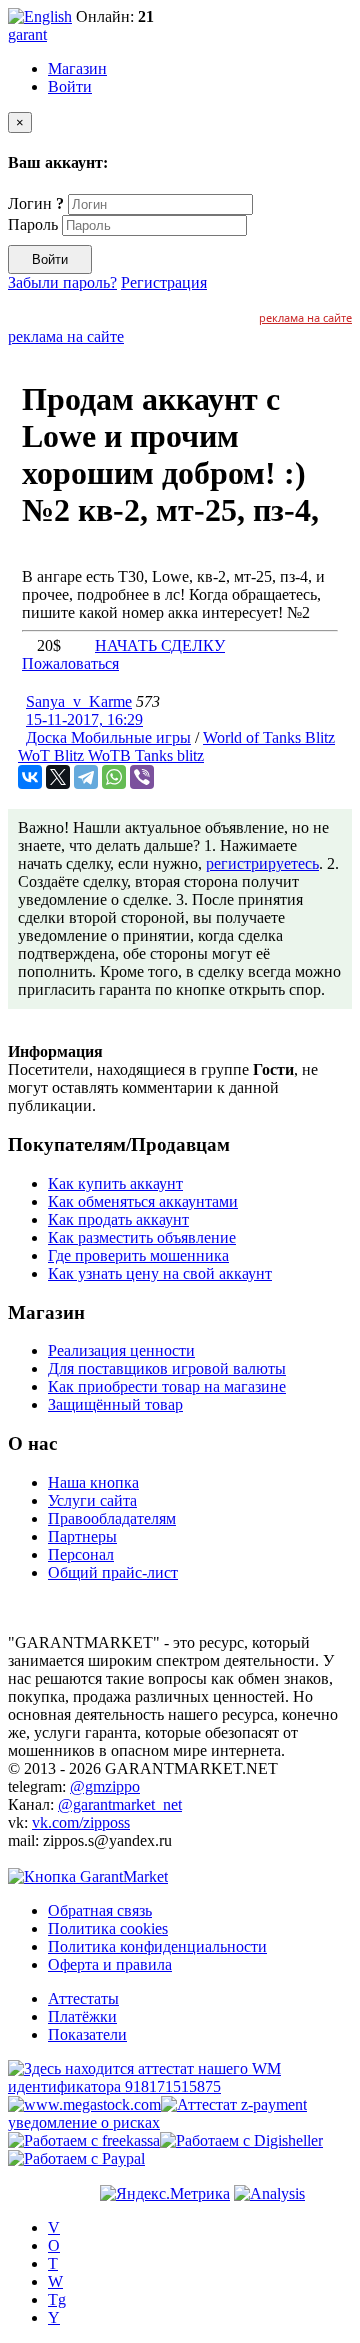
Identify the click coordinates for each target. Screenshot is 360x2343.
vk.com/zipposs (81, 1822)
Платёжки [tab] (82, 2016)
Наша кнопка (93, 1482)
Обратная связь (100, 1910)
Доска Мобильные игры (108, 737)
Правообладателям (112, 1518)
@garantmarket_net (120, 1804)
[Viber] (142, 777)
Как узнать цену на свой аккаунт (160, 1273)
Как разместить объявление (142, 1237)
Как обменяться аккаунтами (143, 1201)
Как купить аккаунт (115, 1183)
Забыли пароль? (62, 282)
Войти (70, 86)
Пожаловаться (70, 663)
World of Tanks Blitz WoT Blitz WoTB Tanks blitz (176, 746)
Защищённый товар (115, 1404)
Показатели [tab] (87, 2034)
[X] (58, 777)
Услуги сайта (92, 1500)
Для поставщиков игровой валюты (167, 1368)
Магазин (77, 68)
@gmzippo (105, 1786)
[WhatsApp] (114, 777)
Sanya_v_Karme (79, 701)
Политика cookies (108, 1928)
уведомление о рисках (84, 2122)
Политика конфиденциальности (157, 1946)
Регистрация (164, 282)
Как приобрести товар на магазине (167, 1386)
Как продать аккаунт (118, 1219)
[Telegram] (86, 777)
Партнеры (82, 1536)
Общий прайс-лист (113, 1572)
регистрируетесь (262, 863)
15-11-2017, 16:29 (84, 719)
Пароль (33, 224)
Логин (36, 203)
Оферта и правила (110, 1964)
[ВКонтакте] (30, 777)
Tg (57, 2299)
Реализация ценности (121, 1350)
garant (27, 34)
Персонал (81, 1554)
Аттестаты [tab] (83, 1998)
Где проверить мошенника (138, 1255)
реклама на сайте (305, 317)
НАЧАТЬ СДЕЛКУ (160, 645)
